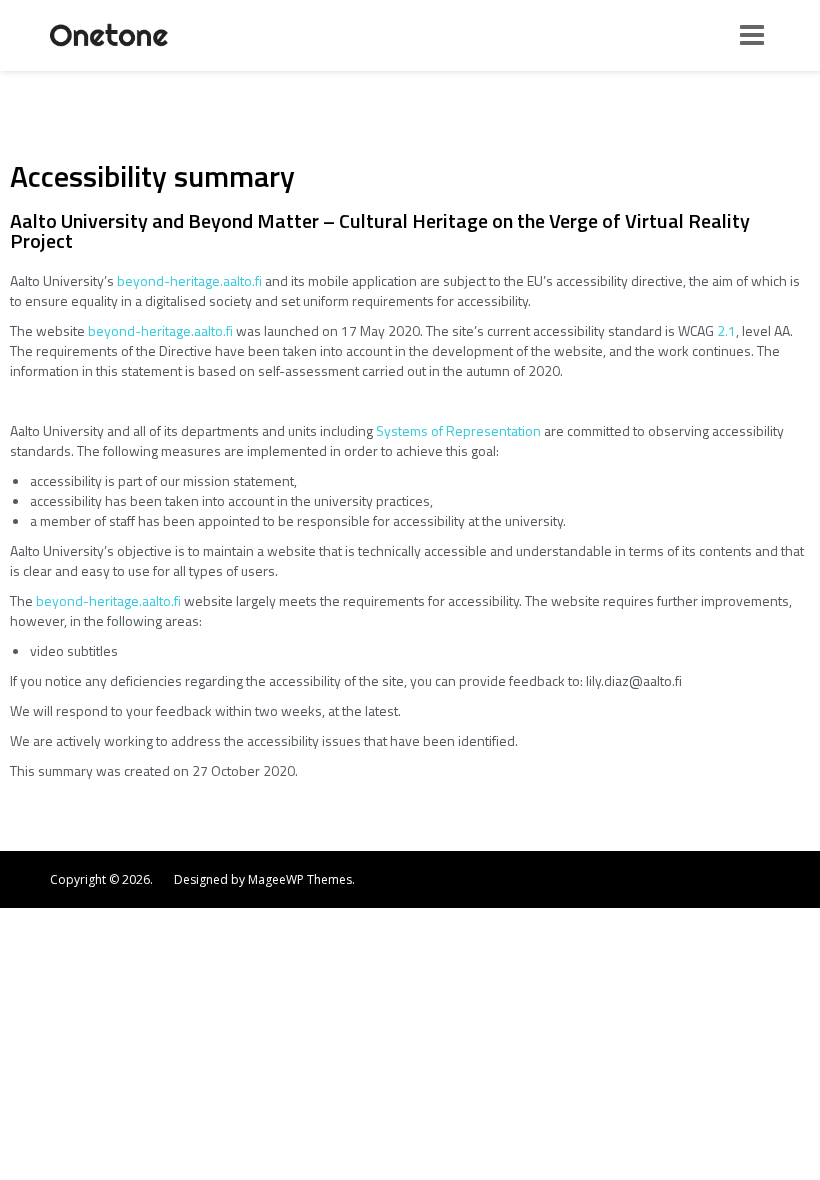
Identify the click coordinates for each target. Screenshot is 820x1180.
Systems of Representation (458, 430)
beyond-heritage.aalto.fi (189, 280)
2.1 (726, 330)
